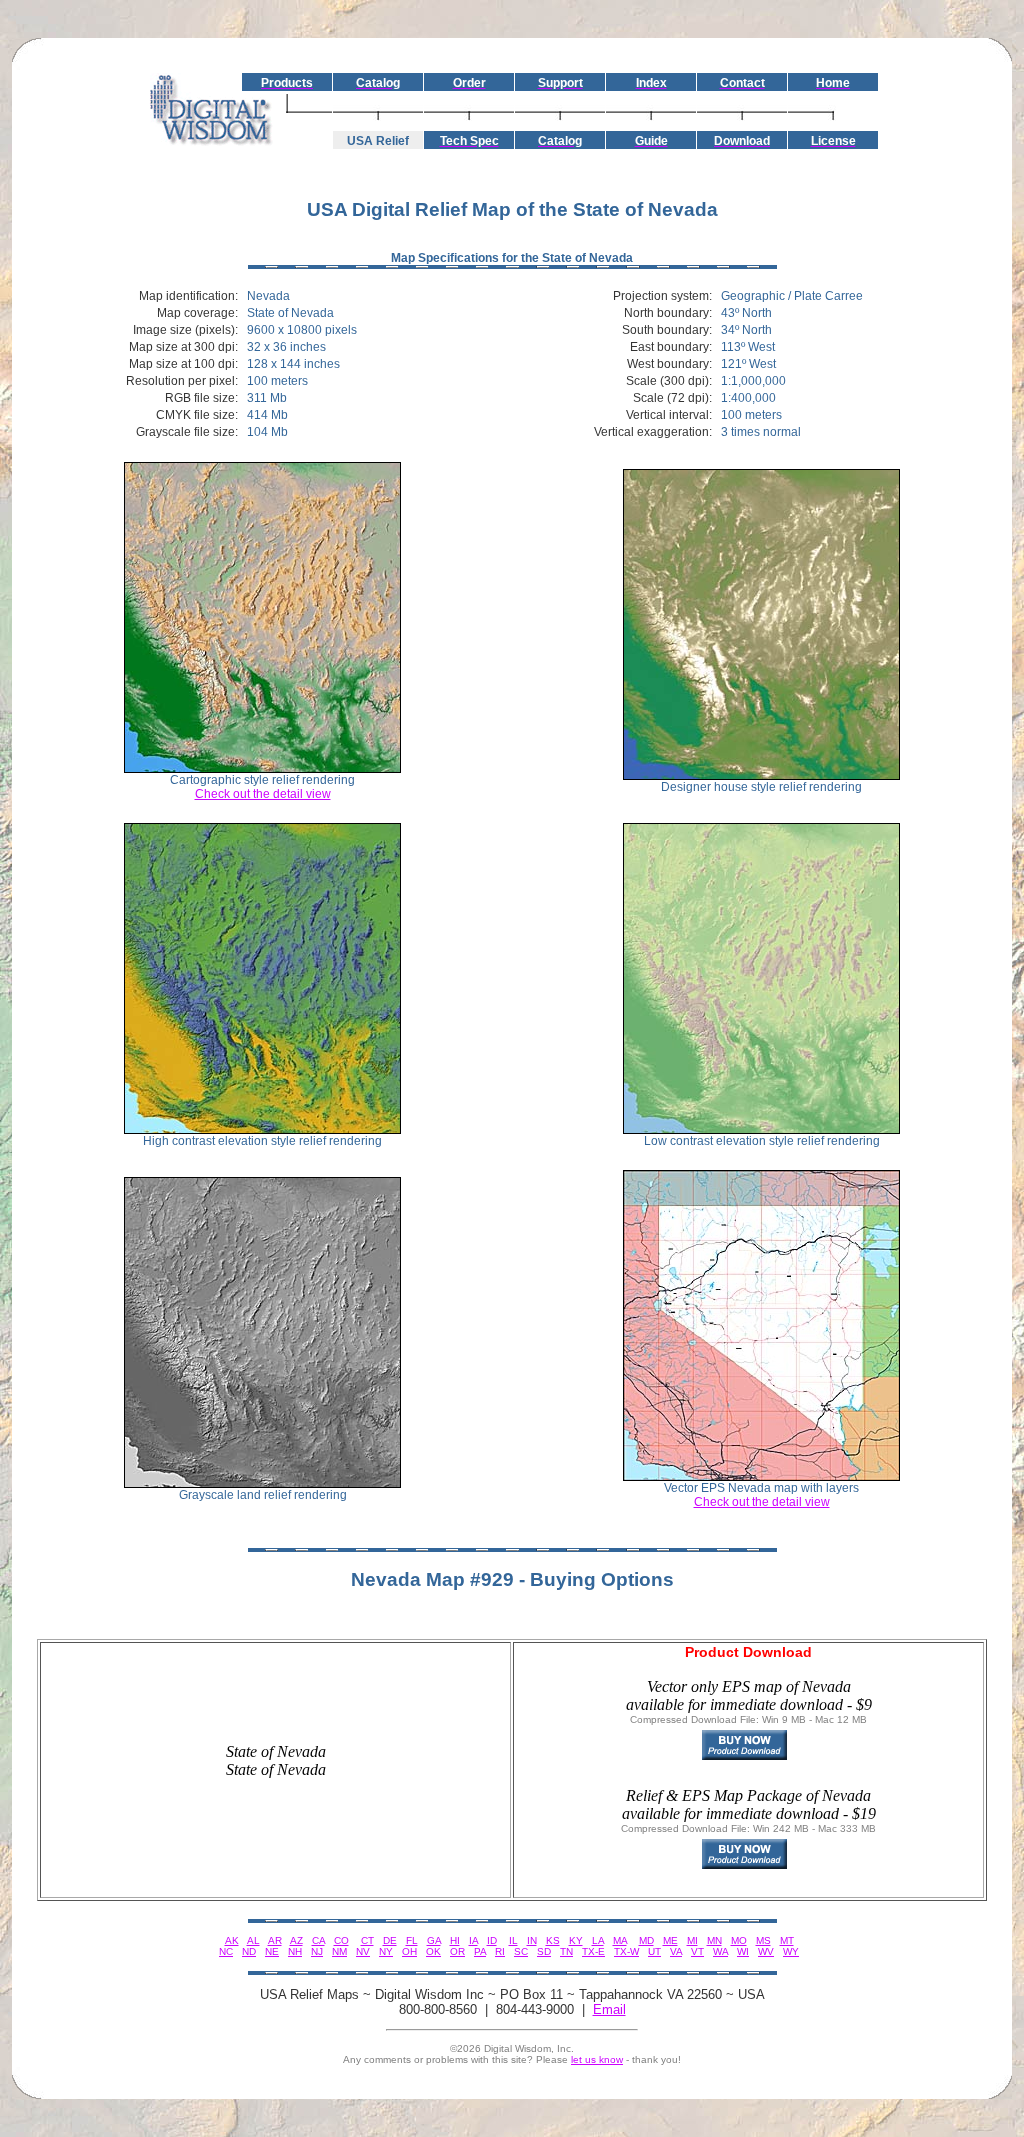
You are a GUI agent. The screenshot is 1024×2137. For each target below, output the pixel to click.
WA (720, 1951)
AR (275, 1940)
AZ (296, 1940)
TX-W (626, 1951)
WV (766, 1951)
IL (513, 1940)
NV (363, 1951)
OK (433, 1951)
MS (763, 1940)
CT (367, 1940)
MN (714, 1940)
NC (226, 1951)
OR (457, 1951)
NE (272, 1951)
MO (739, 1940)
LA (598, 1940)
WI (743, 1951)
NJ (317, 1951)
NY (386, 1951)
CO (341, 1940)
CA (318, 1940)
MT (787, 1940)
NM (339, 1951)
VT (697, 1951)
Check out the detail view (263, 794)
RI (500, 1951)
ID (492, 1940)
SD (544, 1951)
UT (654, 1951)
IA (473, 1940)
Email (609, 2009)
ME (670, 1940)
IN (532, 1940)
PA (480, 1951)
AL (253, 1940)
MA (620, 1940)
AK (232, 1940)
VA (676, 1951)
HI (455, 1940)
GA (434, 1940)
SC (521, 1951)
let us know (597, 2059)
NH (295, 1951)
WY (791, 1951)
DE (390, 1940)
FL (412, 1940)
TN (566, 1951)
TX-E (593, 1951)
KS (553, 1940)
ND (249, 1951)
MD (646, 1940)
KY (576, 1940)
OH (409, 1951)
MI (692, 1940)
